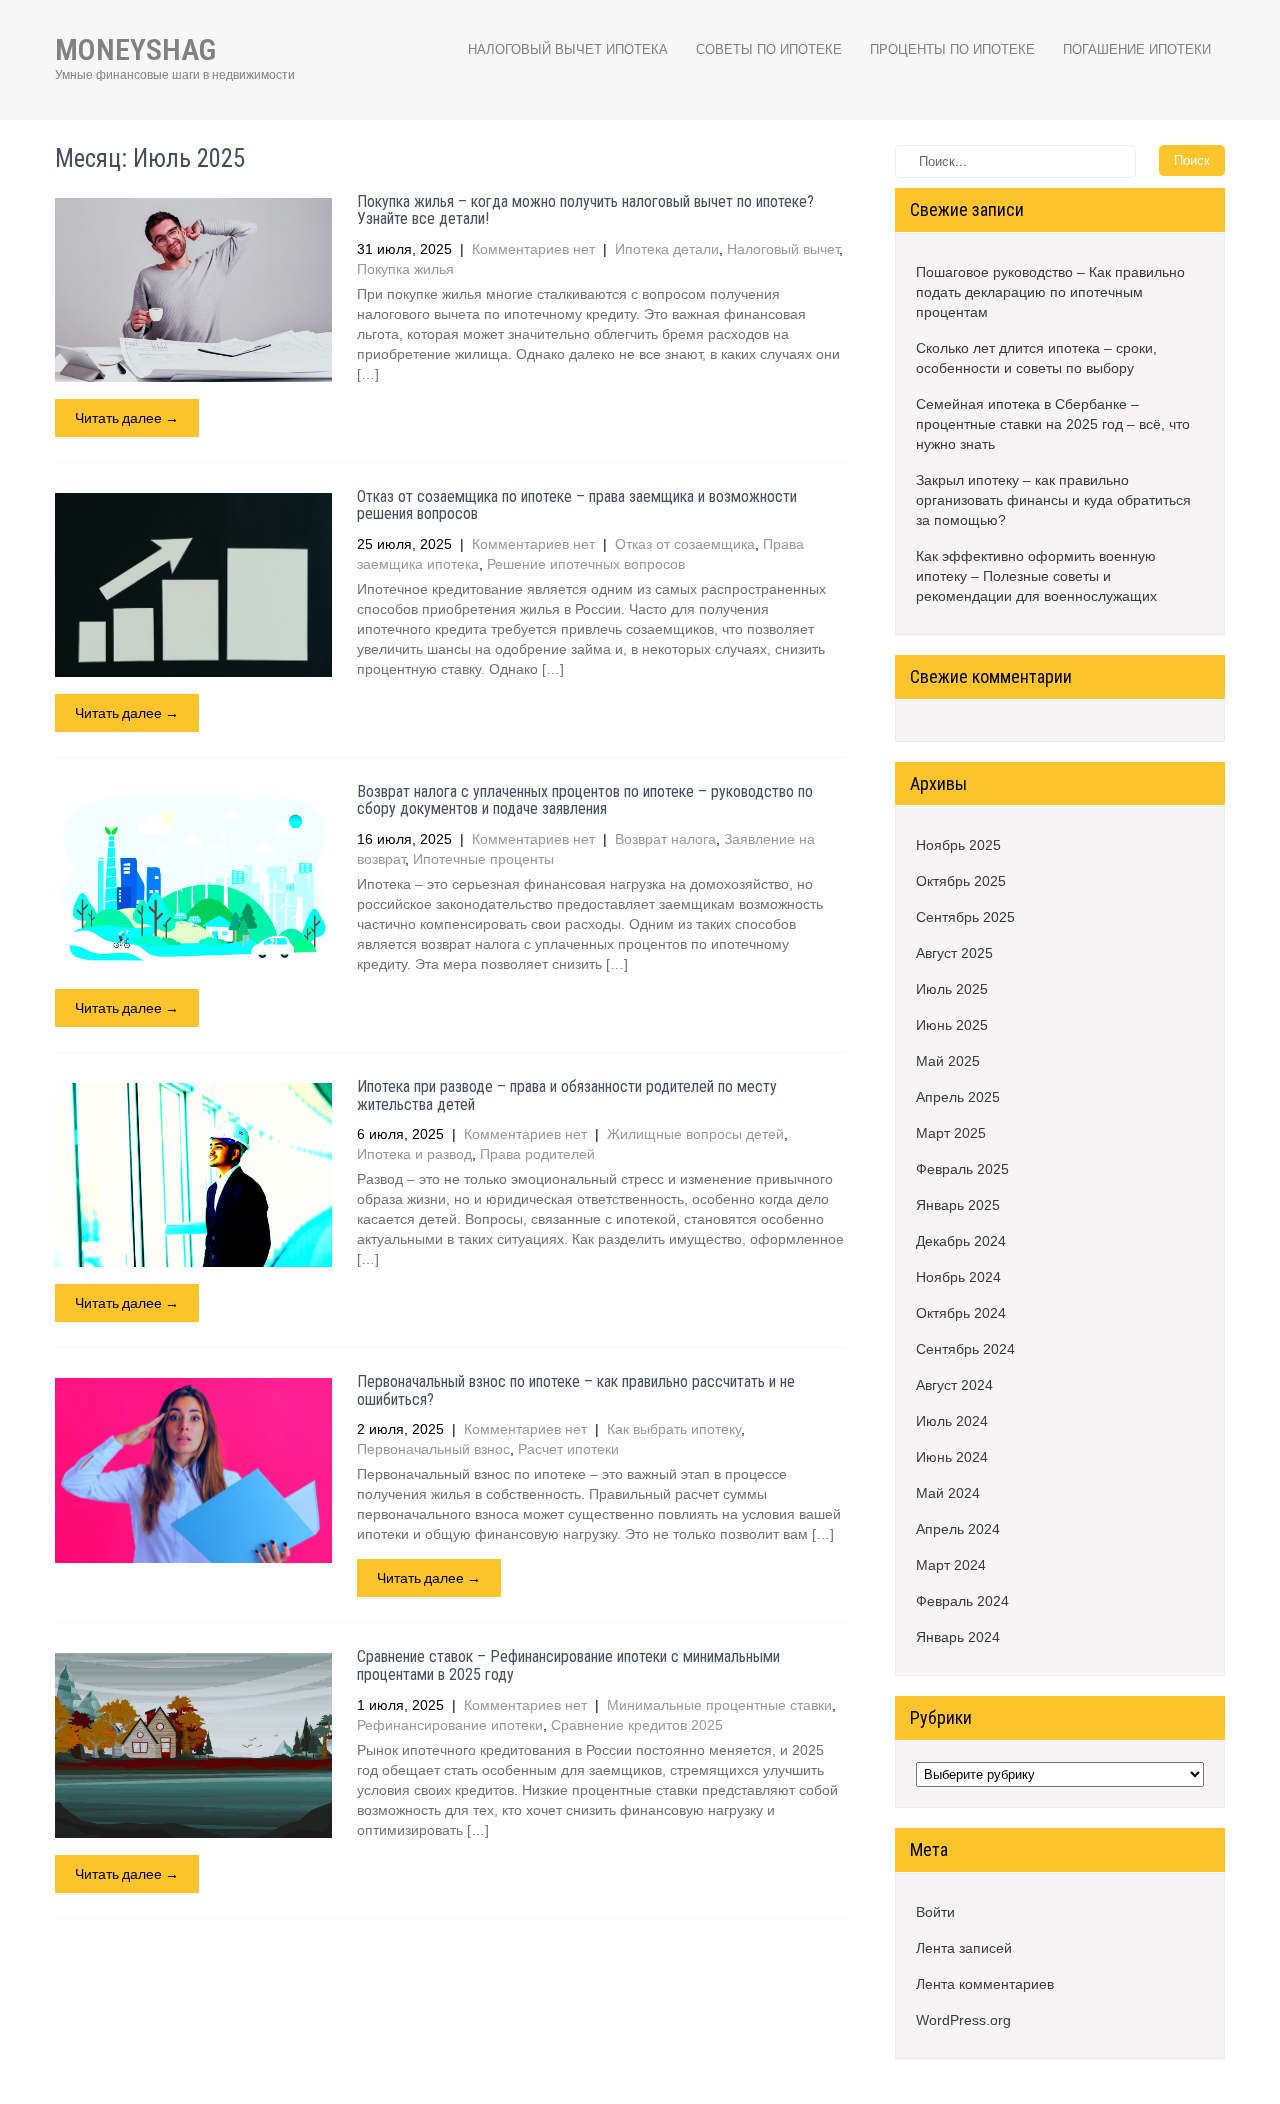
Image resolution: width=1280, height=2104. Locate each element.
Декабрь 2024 (961, 1241)
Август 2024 (954, 1385)
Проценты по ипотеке (952, 49)
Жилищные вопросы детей (695, 1134)
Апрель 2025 (958, 1097)
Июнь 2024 (952, 1457)
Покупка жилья (405, 269)
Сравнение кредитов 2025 (637, 1725)
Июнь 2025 (952, 1025)
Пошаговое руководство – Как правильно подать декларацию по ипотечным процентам (1050, 292)
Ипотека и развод (414, 1154)
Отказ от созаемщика (685, 544)
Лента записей (964, 1948)
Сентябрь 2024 (965, 1349)
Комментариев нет (533, 249)
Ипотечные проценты (483, 859)
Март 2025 (951, 1133)
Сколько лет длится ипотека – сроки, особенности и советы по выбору (1036, 358)
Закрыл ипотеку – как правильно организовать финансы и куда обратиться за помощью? (1053, 500)
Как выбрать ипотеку (674, 1429)
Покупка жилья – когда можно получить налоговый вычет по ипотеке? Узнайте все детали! (585, 210)
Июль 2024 (952, 1421)
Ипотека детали (667, 249)
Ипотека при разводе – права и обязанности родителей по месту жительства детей (567, 1095)
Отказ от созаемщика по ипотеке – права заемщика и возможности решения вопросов (577, 505)
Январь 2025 (958, 1205)
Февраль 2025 (962, 1169)
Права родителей (537, 1154)
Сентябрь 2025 (965, 917)
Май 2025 (948, 1061)
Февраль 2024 (962, 1601)
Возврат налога (665, 839)
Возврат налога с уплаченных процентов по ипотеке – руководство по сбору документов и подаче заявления (585, 800)
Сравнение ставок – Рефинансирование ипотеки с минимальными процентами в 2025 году (568, 1665)
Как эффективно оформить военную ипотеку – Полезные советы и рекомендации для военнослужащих (1036, 576)
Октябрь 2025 (961, 881)
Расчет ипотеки (568, 1449)
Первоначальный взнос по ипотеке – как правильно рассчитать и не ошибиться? (576, 1390)
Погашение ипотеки (1137, 49)
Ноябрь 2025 (958, 845)
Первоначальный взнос (433, 1449)
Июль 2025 (952, 989)
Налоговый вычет (783, 249)
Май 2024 (948, 1493)
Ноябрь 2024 (958, 1277)
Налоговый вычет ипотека (568, 49)
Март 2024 (951, 1565)
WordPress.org (963, 2020)
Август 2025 (954, 953)
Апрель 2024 (958, 1529)
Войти (935, 1912)
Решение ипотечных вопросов (586, 564)
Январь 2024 (958, 1637)
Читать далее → (127, 417)
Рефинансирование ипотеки (450, 1725)
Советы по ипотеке (769, 49)
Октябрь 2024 (961, 1313)
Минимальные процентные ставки (719, 1705)
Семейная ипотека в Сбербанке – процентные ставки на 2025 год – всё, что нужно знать (1053, 424)
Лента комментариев (985, 1984)
